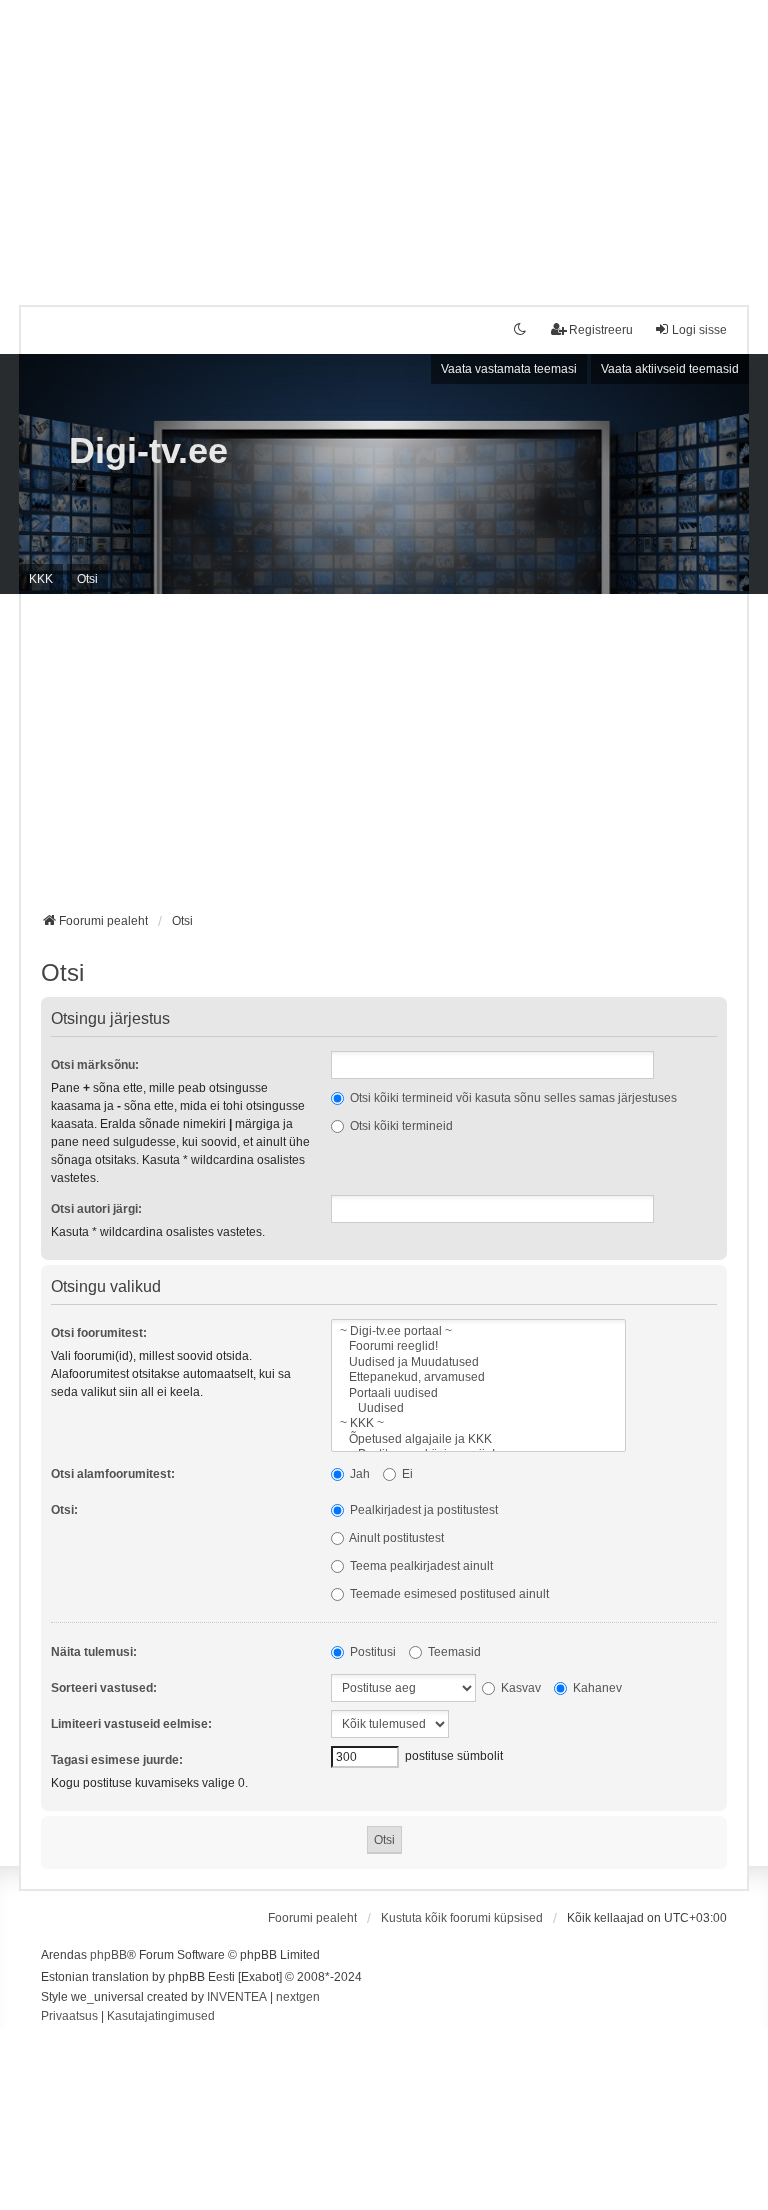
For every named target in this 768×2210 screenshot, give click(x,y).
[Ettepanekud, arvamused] (478, 1377)
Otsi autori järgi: (96, 1209)
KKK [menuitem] (41, 579)
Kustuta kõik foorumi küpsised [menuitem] (462, 1918)
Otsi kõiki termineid (400, 1126)
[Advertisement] (384, 140)
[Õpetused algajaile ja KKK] (478, 1439)
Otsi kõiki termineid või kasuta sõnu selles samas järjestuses (512, 1098)
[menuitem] (69, 2017)
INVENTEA (237, 1997)
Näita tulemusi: (94, 1652)
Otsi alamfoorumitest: (113, 1474)
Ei (406, 1474)
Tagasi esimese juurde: (117, 1760)
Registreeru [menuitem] (601, 330)
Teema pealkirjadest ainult (420, 1566)
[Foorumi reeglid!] (478, 1346)
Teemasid (453, 1652)
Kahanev (596, 1688)
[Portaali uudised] (478, 1393)
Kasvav (519, 1688)
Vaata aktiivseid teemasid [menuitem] (670, 369)
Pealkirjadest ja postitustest (422, 1510)
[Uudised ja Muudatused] (478, 1362)
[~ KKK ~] (478, 1423)
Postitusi (371, 1652)
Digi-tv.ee (148, 450)
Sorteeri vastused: (104, 1688)
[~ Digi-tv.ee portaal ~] (478, 1331)
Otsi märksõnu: (95, 1065)
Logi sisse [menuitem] (699, 330)
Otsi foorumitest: (99, 1333)
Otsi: (64, 1510)
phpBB (108, 1955)
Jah (358, 1474)
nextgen (298, 1997)
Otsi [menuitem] (87, 579)
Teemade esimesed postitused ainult (448, 1594)
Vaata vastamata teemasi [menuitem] (509, 369)
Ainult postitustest (395, 1538)
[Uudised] (478, 1408)
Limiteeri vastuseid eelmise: (131, 1724)
